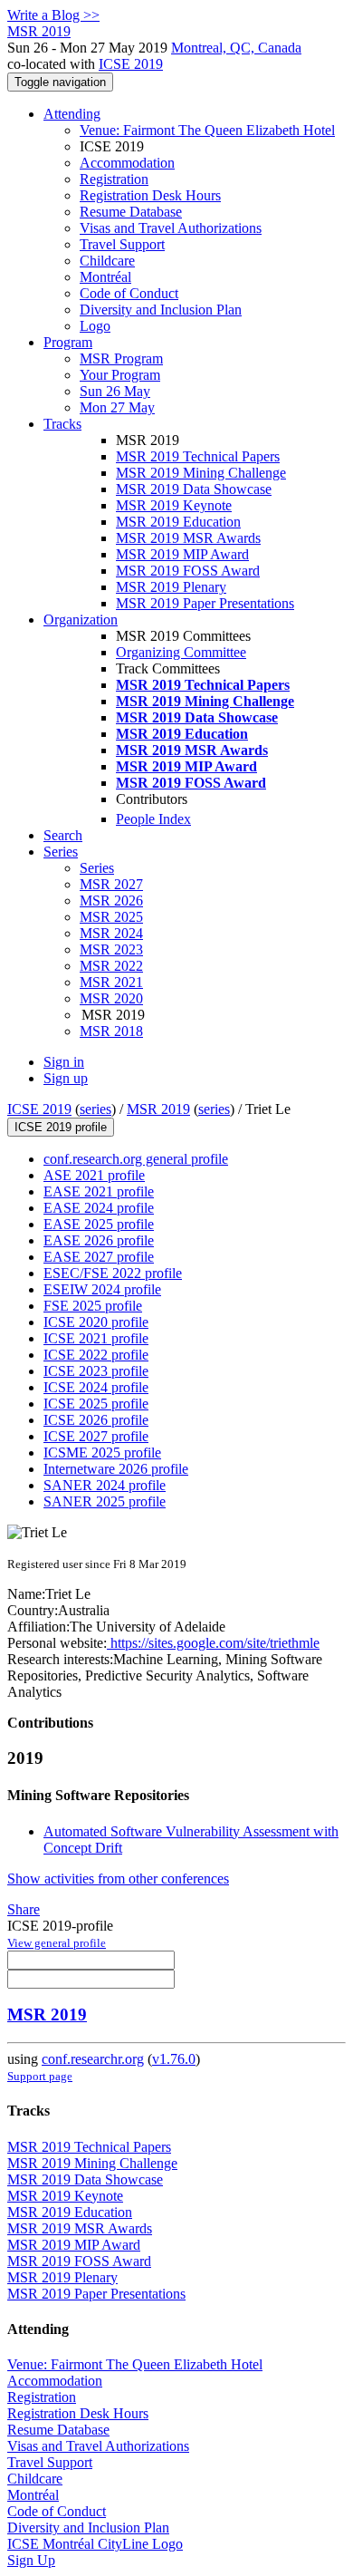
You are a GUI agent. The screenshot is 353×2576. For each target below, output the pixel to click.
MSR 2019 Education (178, 522)
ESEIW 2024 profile (102, 1289)
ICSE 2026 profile (96, 1420)
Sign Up (31, 2560)
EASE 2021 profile (99, 1191)
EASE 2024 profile (99, 1208)
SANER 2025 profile (105, 1501)
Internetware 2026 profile (116, 1469)
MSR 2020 (111, 998)
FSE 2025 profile (93, 1306)
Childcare (107, 261)
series (95, 1109)
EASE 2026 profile (99, 1240)
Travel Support (122, 244)
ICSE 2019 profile (61, 1127)
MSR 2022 (111, 966)
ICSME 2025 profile (102, 1453)
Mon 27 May (117, 407)
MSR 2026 (111, 901)
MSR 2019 (158, 1109)
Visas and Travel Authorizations (171, 228)
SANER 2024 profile (105, 1485)
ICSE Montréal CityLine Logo (95, 2544)
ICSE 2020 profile (96, 1322)
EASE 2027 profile (99, 1257)
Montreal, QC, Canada (236, 48)
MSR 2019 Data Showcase (194, 489)
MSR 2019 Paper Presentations (205, 603)
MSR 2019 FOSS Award (188, 571)
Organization (81, 620)
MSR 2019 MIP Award (182, 554)
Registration (114, 179)
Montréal (105, 277)
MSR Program (121, 358)
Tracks (62, 424)
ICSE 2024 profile (96, 1387)
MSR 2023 (111, 949)
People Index (153, 819)
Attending (72, 114)
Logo (95, 326)
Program (68, 342)
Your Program (120, 375)
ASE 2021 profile (94, 1175)
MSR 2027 (111, 884)
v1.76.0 (174, 2059)
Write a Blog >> (53, 15)
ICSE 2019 (131, 64)
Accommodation (127, 163)
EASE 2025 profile (99, 1224)
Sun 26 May (115, 391)
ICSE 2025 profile (96, 1404)
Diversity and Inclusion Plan (161, 310)
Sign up (66, 1078)
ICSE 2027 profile (96, 1436)
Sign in (64, 1062)
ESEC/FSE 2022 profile (113, 1273)
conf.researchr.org (93, 2059)
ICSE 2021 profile (96, 1338)
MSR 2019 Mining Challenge (201, 473)
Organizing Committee (181, 652)
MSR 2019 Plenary (171, 587)
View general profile (57, 1943)
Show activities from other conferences (118, 1879)
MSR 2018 (111, 1031)
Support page (40, 2076)
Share (24, 1909)
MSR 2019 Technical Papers (198, 456)
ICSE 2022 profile (96, 1355)
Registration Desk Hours (150, 195)
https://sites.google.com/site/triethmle (213, 1643)
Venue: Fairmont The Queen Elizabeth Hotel (207, 130)
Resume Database (131, 212)
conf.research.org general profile (136, 1159)
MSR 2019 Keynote (174, 505)
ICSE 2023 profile (96, 1371)
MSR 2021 (111, 982)
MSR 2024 (111, 933)
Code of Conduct (129, 293)
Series (97, 868)
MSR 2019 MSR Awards (188, 538)
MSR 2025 (111, 917)
